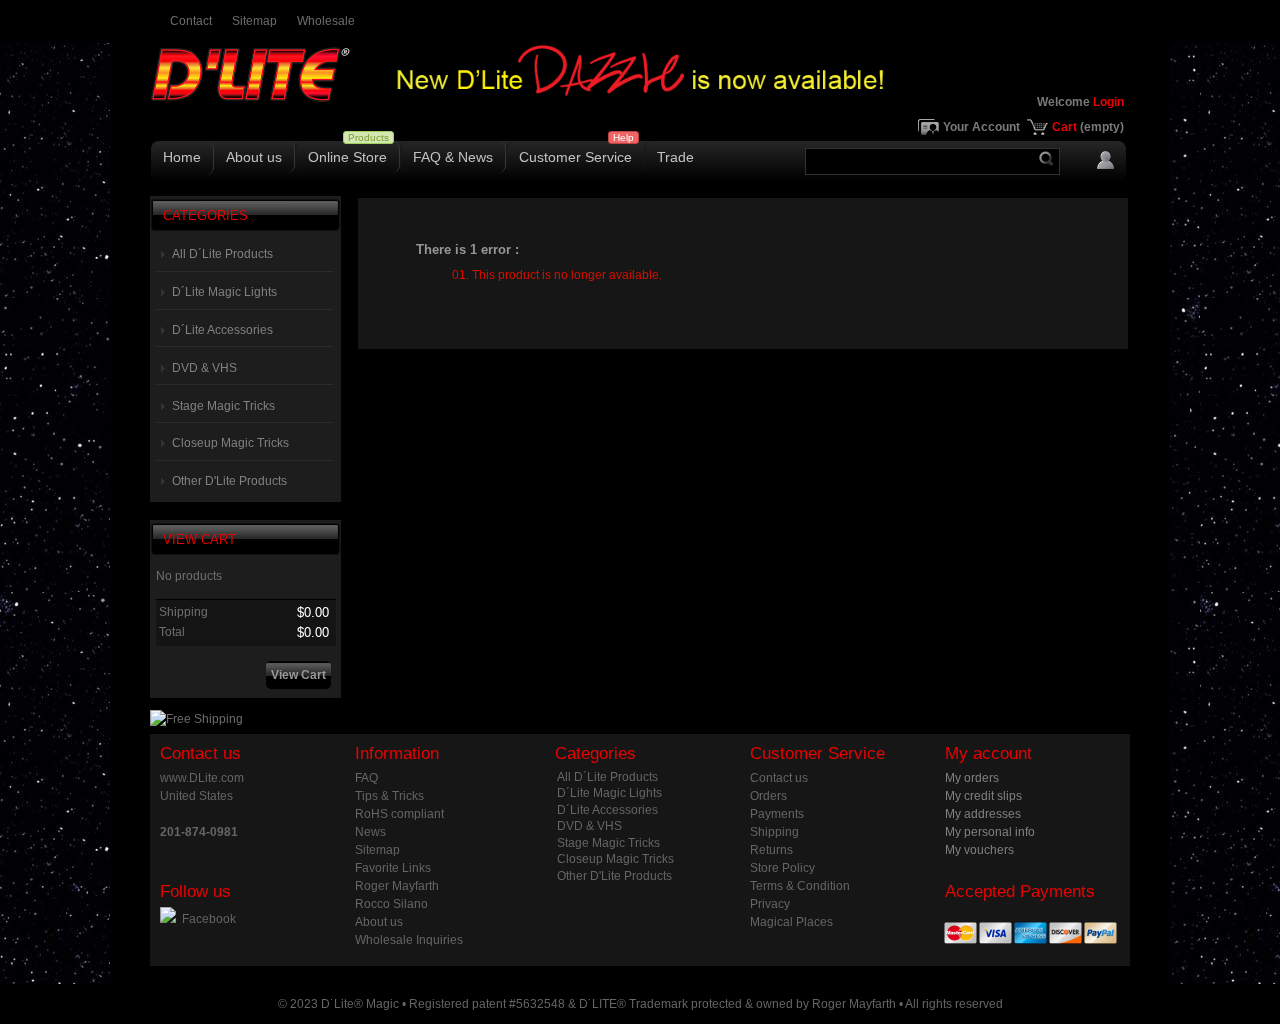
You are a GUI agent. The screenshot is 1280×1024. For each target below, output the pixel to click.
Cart (1088, 127)
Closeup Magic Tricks (230, 443)
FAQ (366, 778)
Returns (771, 850)
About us (254, 157)
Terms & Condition (800, 886)
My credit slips (983, 796)
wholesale (326, 21)
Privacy (770, 904)
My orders (972, 778)
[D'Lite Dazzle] (640, 94)
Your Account (981, 127)
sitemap (254, 21)
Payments (777, 814)
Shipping (774, 832)
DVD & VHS (204, 368)
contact (191, 21)
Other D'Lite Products (229, 481)
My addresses (983, 814)
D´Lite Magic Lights (224, 292)
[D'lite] (290, 87)
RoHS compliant (399, 814)
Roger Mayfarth (397, 886)
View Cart (199, 539)
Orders (768, 796)
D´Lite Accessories (222, 330)
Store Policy (782, 868)
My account (988, 753)
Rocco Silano (391, 904)
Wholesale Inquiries (409, 940)
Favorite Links (393, 868)
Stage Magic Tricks (223, 406)
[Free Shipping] (196, 719)
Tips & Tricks (389, 796)
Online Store (347, 157)
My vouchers (979, 850)
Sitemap (377, 850)
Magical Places (791, 922)
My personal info (990, 832)
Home (182, 157)
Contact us (779, 778)
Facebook (209, 919)
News (370, 832)
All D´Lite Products (222, 254)
